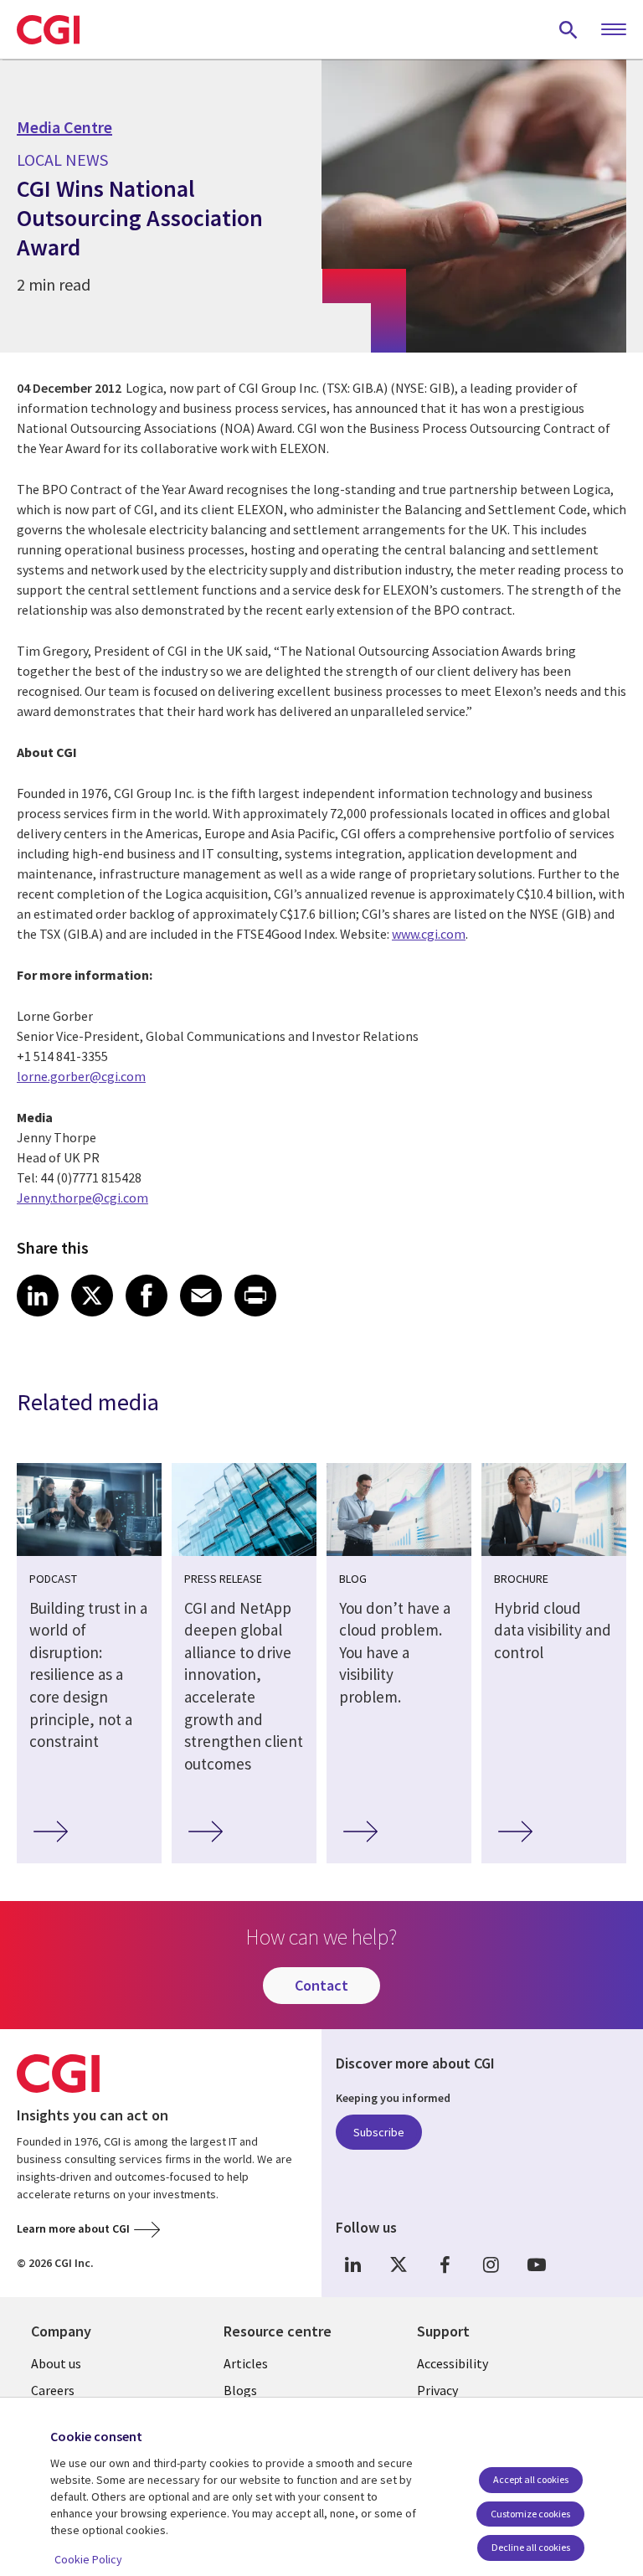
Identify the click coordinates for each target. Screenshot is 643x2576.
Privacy (437, 2390)
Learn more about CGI (73, 2228)
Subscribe (379, 2132)
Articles (246, 2363)
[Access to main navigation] (614, 30)
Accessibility (453, 2363)
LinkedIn (352, 2264)
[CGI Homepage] (48, 29)
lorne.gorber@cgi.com (81, 1076)
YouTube (537, 2264)
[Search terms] (568, 29)
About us (56, 2363)
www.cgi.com (429, 934)
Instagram (491, 2264)
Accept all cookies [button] (531, 2479)
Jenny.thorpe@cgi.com (82, 1198)
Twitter (399, 2264)
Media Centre (64, 127)
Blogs (240, 2390)
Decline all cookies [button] (531, 2547)
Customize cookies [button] (530, 2514)
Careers (53, 2390)
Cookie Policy (88, 2559)
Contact (321, 1985)
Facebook (445, 2264)
